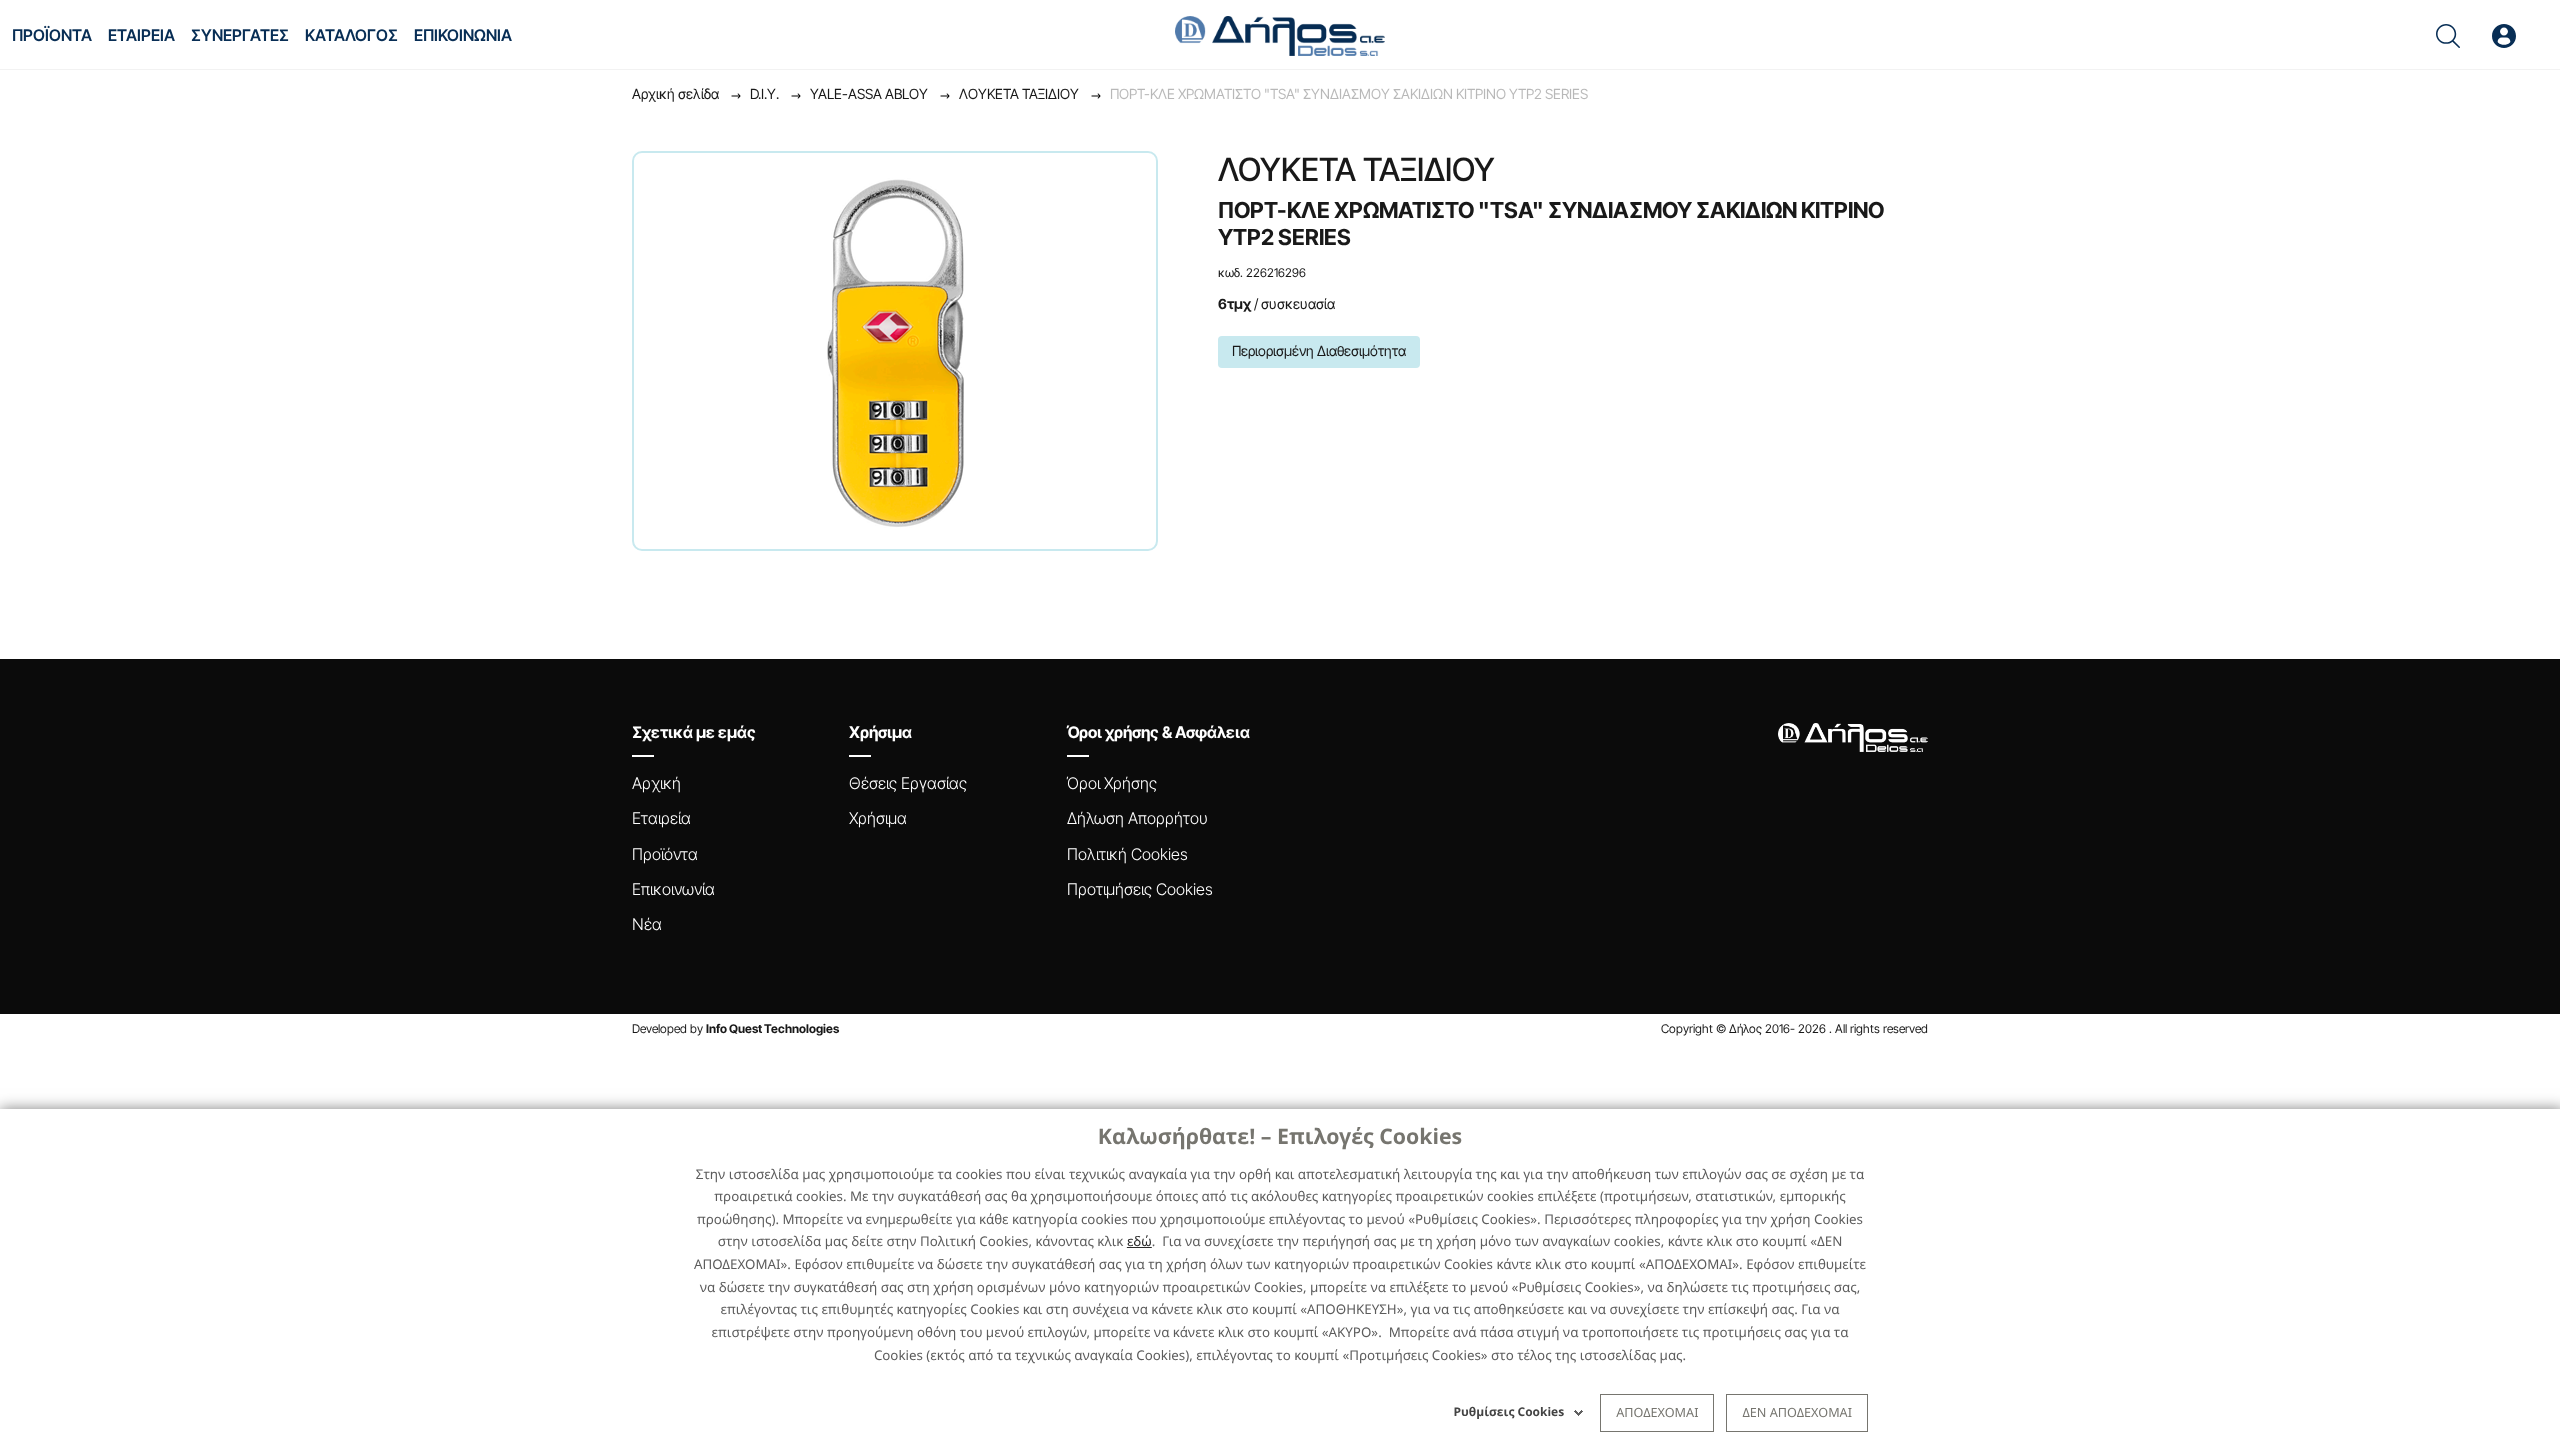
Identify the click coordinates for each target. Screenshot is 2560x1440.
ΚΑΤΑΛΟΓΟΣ (351, 35)
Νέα (647, 924)
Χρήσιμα (878, 818)
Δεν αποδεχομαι (1797, 1412)
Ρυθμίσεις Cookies (1509, 1411)
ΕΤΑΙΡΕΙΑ (141, 35)
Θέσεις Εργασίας (908, 783)
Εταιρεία (661, 818)
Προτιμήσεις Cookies (1140, 889)
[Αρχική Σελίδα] (1280, 34)
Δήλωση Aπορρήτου (1137, 818)
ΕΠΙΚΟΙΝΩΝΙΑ (463, 35)
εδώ (1139, 1241)
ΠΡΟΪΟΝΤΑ (52, 35)
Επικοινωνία (673, 889)
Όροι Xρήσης (1112, 783)
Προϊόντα (665, 854)
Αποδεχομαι (1657, 1412)
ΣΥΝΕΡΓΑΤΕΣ (240, 35)
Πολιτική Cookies (1127, 854)
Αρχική (656, 783)
